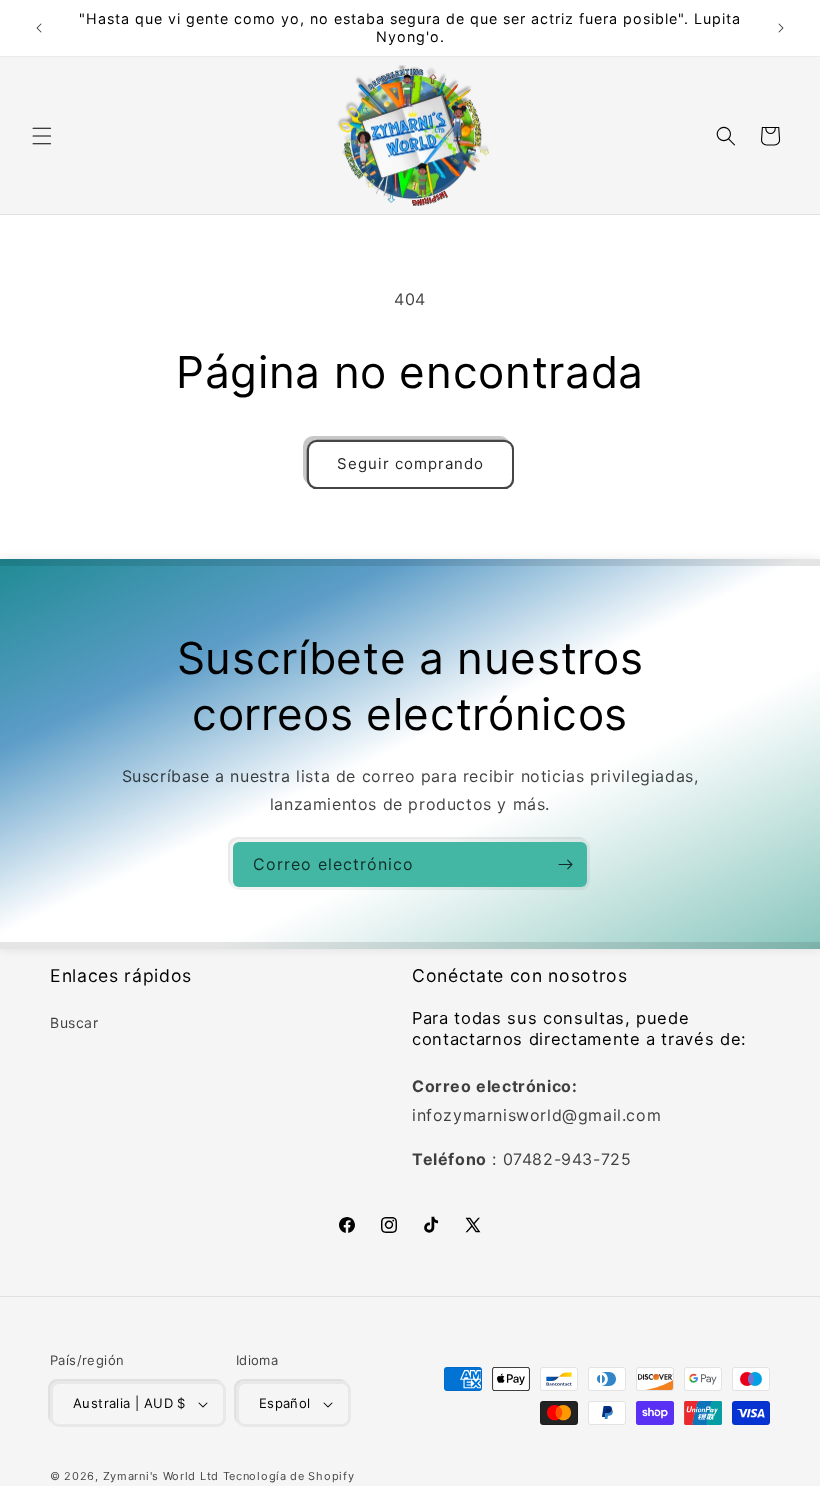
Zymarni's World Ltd (161, 1476)
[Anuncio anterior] (39, 28)
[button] (42, 136)
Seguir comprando (410, 463)
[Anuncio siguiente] (781, 28)
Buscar (74, 1022)
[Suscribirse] (565, 864)
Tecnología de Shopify (289, 1476)
